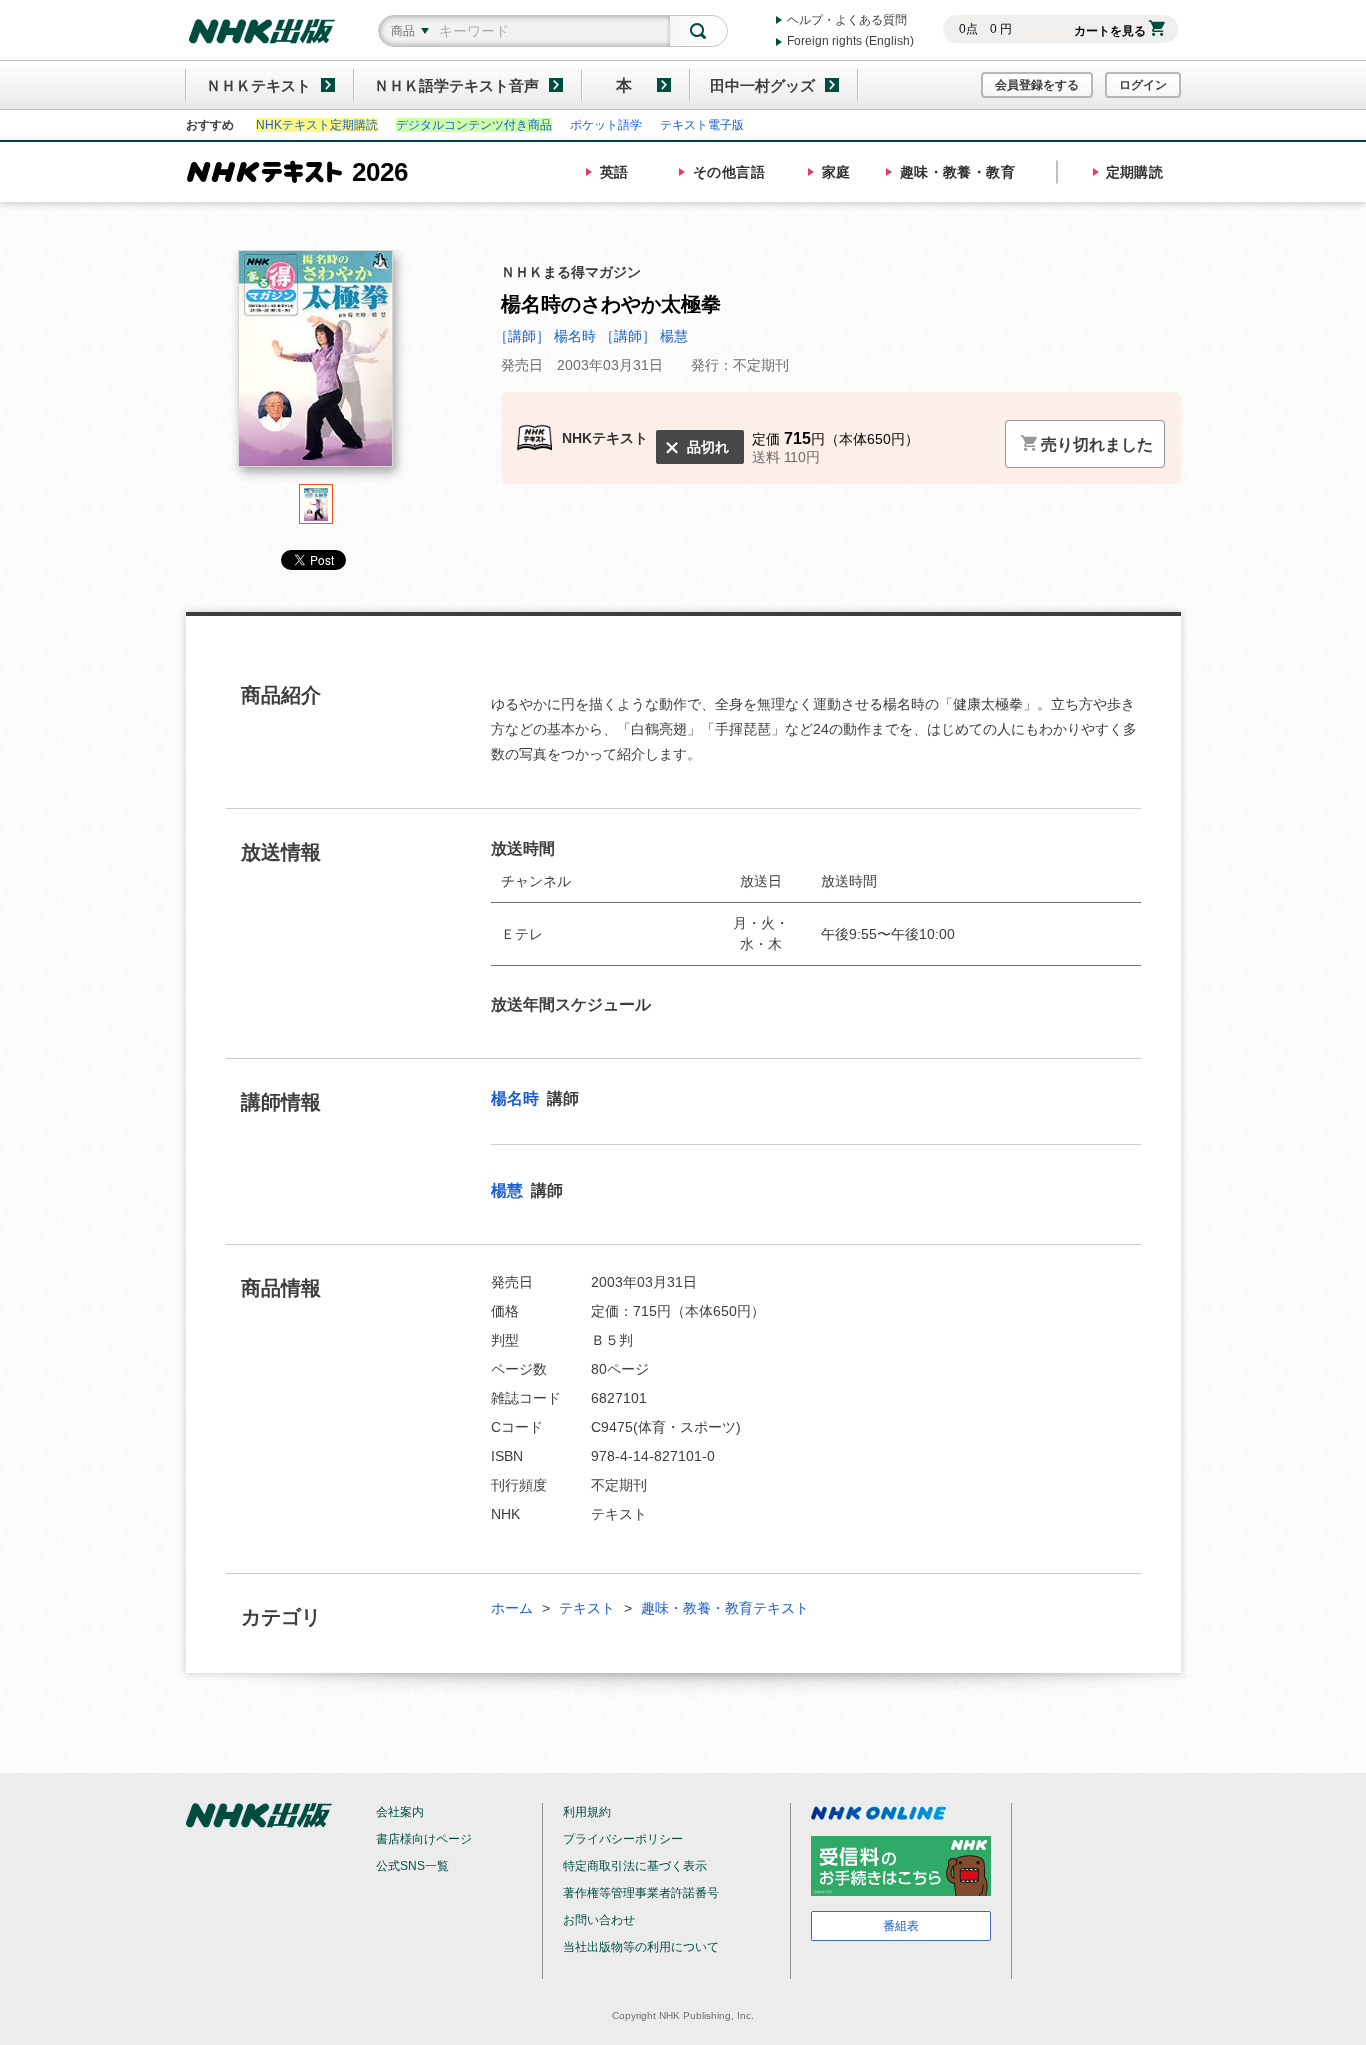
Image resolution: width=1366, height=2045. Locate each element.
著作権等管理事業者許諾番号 (641, 1893)
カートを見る (1110, 31)
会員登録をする (1037, 85)
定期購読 (1135, 172)
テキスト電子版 (702, 125)
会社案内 (400, 1812)
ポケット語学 (606, 125)
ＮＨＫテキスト (258, 85)
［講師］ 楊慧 (644, 336)
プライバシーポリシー (623, 1839)
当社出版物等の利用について (641, 1947)
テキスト (587, 1608)
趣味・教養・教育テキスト (725, 1608)
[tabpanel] (316, 367)
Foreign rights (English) (850, 41)
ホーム (512, 1608)
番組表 (901, 1926)
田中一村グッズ (762, 85)
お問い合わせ (599, 1920)
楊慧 (509, 1190)
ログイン (1143, 85)
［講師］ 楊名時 (547, 336)
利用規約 (587, 1812)
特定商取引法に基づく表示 (635, 1866)
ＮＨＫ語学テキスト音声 (456, 85)
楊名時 (517, 1098)
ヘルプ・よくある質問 (847, 20)
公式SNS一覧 (412, 1866)
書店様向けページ (424, 1839)
